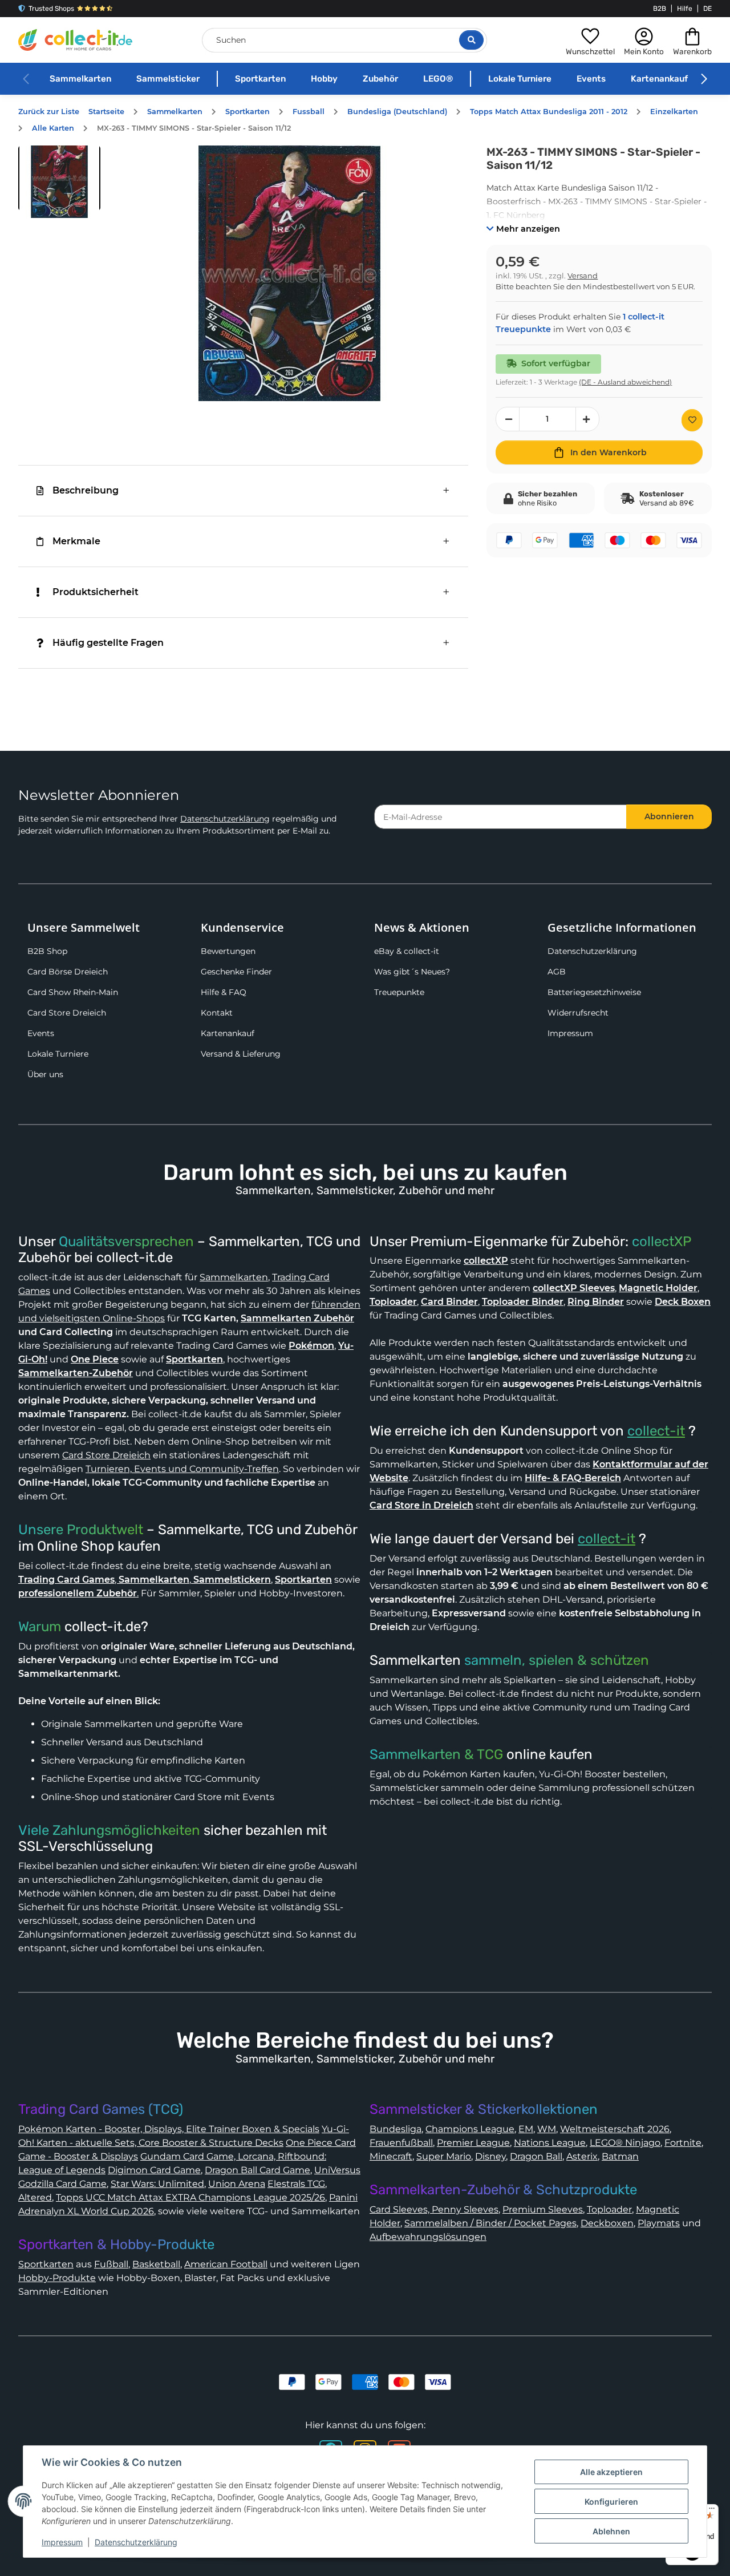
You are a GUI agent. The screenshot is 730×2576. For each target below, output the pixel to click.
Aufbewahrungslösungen (428, 2237)
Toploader (609, 2209)
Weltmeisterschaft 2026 (615, 2129)
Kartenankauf (659, 79)
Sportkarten (260, 79)
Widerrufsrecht (578, 1013)
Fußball (111, 2264)
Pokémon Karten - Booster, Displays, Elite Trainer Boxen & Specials (169, 2129)
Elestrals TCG (296, 2184)
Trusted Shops (51, 9)
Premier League (473, 2143)
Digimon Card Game (154, 2170)
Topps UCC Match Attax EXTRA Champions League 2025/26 (190, 2197)
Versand (583, 276)
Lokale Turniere (520, 79)
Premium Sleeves (543, 2209)
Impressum (570, 1033)
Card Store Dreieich (67, 1013)
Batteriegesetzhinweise (594, 992)
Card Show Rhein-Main (73, 992)
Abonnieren (669, 816)
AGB (557, 972)
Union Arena (237, 2184)
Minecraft (391, 2156)
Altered (35, 2197)
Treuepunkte (399, 992)
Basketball (156, 2264)
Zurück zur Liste (49, 112)
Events (591, 79)
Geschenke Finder (236, 972)
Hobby (324, 79)
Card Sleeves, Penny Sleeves (434, 2209)
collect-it (656, 1431)
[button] (590, 40)
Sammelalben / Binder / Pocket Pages (490, 2223)
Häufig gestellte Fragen (108, 643)
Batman (620, 2156)
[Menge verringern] (508, 419)
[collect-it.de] (75, 40)
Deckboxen (607, 2223)
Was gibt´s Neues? (412, 972)
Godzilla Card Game (62, 2184)
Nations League (550, 2143)
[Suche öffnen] (471, 40)
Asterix (582, 2156)
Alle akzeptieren (611, 2472)
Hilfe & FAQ (224, 992)
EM (526, 2129)
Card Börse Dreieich (68, 972)
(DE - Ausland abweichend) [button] (625, 382)
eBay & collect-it (407, 951)
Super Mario (444, 2156)
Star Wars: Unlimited (157, 2184)
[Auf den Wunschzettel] (692, 420)
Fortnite (683, 2143)
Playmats (659, 2223)
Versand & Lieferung (241, 1054)
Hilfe (685, 9)
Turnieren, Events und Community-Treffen (182, 1469)
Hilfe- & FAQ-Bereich (573, 1478)
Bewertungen (228, 951)
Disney (490, 2156)
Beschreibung (86, 490)
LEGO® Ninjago (625, 2143)
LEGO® (438, 79)
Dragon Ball (536, 2156)
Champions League (470, 2129)
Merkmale (76, 541)
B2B (660, 9)
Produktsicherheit (96, 592)
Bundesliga (396, 2129)
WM (547, 2129)
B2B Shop (47, 951)
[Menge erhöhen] (587, 419)
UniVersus (337, 2170)
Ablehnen (611, 2531)
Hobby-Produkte (57, 2278)
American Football (226, 2264)
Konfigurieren (611, 2502)
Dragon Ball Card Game (257, 2170)
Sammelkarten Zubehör (297, 1318)
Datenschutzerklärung (225, 819)
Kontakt (217, 1013)
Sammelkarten (80, 79)
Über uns (45, 1074)
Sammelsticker (168, 79)
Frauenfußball (401, 2143)
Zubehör (380, 79)
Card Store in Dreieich (421, 1505)
